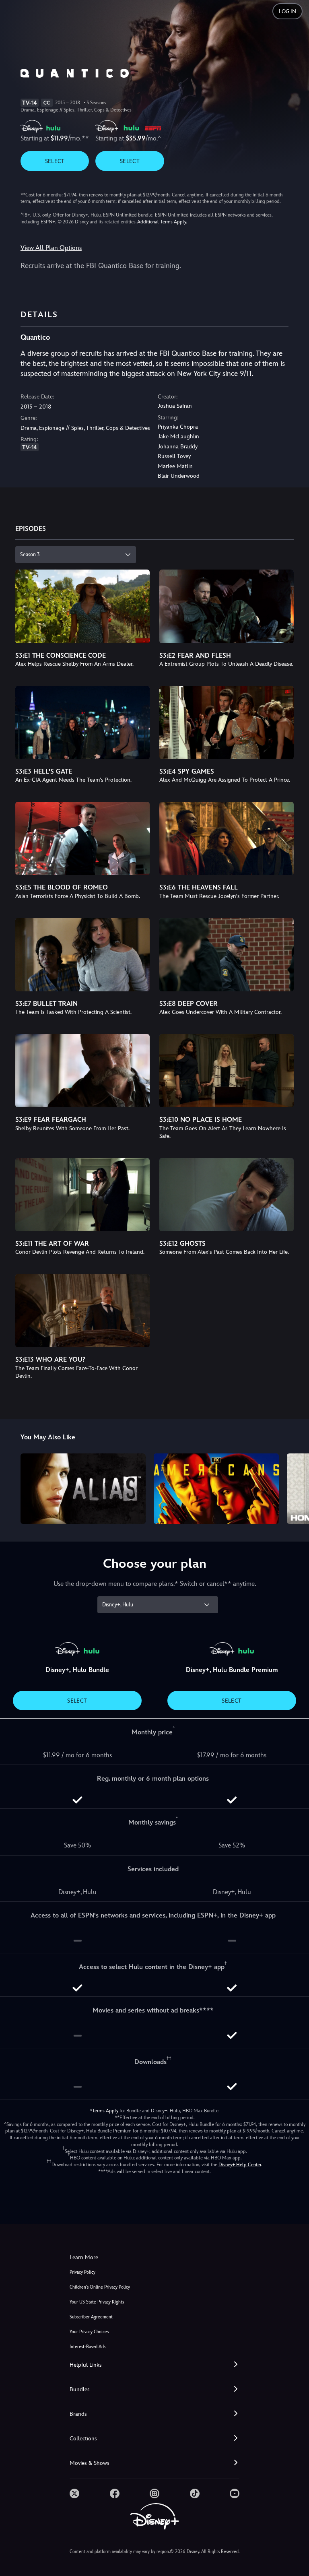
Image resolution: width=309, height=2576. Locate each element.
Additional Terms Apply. (162, 222)
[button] (154, 2365)
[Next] (295, 1487)
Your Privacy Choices (89, 2332)
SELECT (55, 161)
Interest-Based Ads (88, 2347)
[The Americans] (216, 1489)
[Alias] (83, 1489)
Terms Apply (105, 2111)
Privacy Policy (82, 2272)
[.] (74, 2493)
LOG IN (287, 11)
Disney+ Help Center (240, 2165)
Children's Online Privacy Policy (100, 2287)
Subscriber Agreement (91, 2317)
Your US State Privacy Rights (97, 2302)
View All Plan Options (51, 248)
